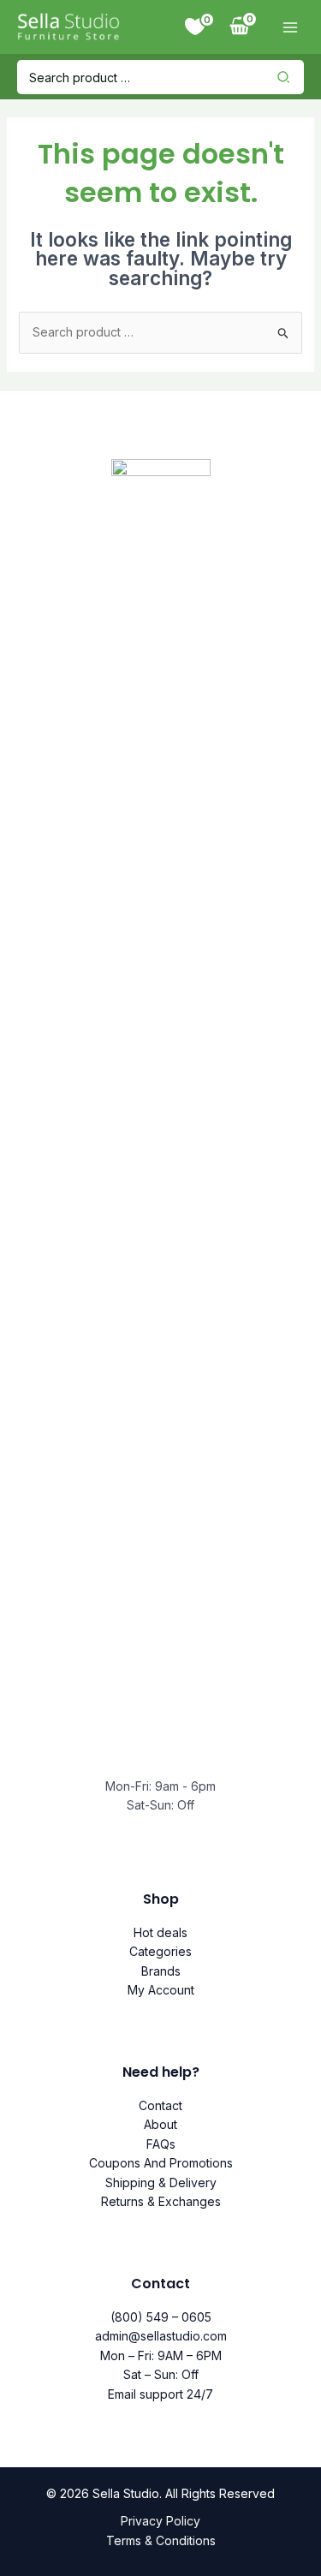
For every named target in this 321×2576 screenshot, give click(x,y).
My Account (161, 1990)
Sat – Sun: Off (161, 2374)
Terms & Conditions (161, 2540)
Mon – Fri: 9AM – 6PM (161, 2355)
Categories (160, 1951)
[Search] (288, 77)
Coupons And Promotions (161, 2163)
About (160, 2124)
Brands (161, 1971)
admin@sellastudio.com (161, 2336)
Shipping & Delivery (161, 2182)
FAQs (161, 2144)
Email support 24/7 (160, 2394)
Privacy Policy (160, 2521)
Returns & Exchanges (161, 2201)
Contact (160, 2105)
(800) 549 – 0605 (161, 2317)
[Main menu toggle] (290, 27)
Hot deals (160, 1932)
